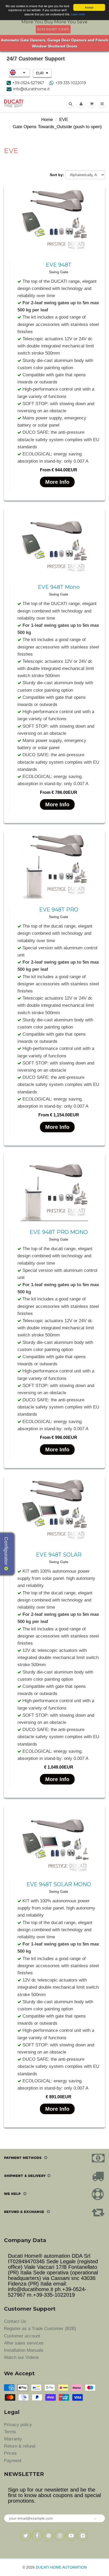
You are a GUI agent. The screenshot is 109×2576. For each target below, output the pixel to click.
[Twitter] (26, 2535)
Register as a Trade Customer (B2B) (40, 2329)
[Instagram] (60, 2535)
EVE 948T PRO (59, 910)
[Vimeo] (83, 2535)
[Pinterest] (48, 2535)
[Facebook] (37, 2535)
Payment (13, 2461)
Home (47, 120)
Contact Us (15, 2321)
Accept (89, 7)
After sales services (24, 2343)
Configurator (6, 1552)
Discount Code (53, 29)
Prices (10, 2453)
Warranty (13, 2439)
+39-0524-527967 (28, 83)
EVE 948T (59, 265)
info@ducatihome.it (31, 89)
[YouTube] (71, 2535)
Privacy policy (18, 2425)
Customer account (22, 2336)
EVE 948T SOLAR (59, 1555)
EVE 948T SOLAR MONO (59, 1884)
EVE (64, 120)
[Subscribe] (95, 2519)
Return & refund (20, 2446)
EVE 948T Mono (59, 587)
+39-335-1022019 (71, 83)
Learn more (78, 14)
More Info (57, 482)
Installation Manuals (24, 2350)
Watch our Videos (21, 2357)
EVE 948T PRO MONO (59, 1232)
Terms (10, 2432)
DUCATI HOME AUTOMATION (61, 2567)
